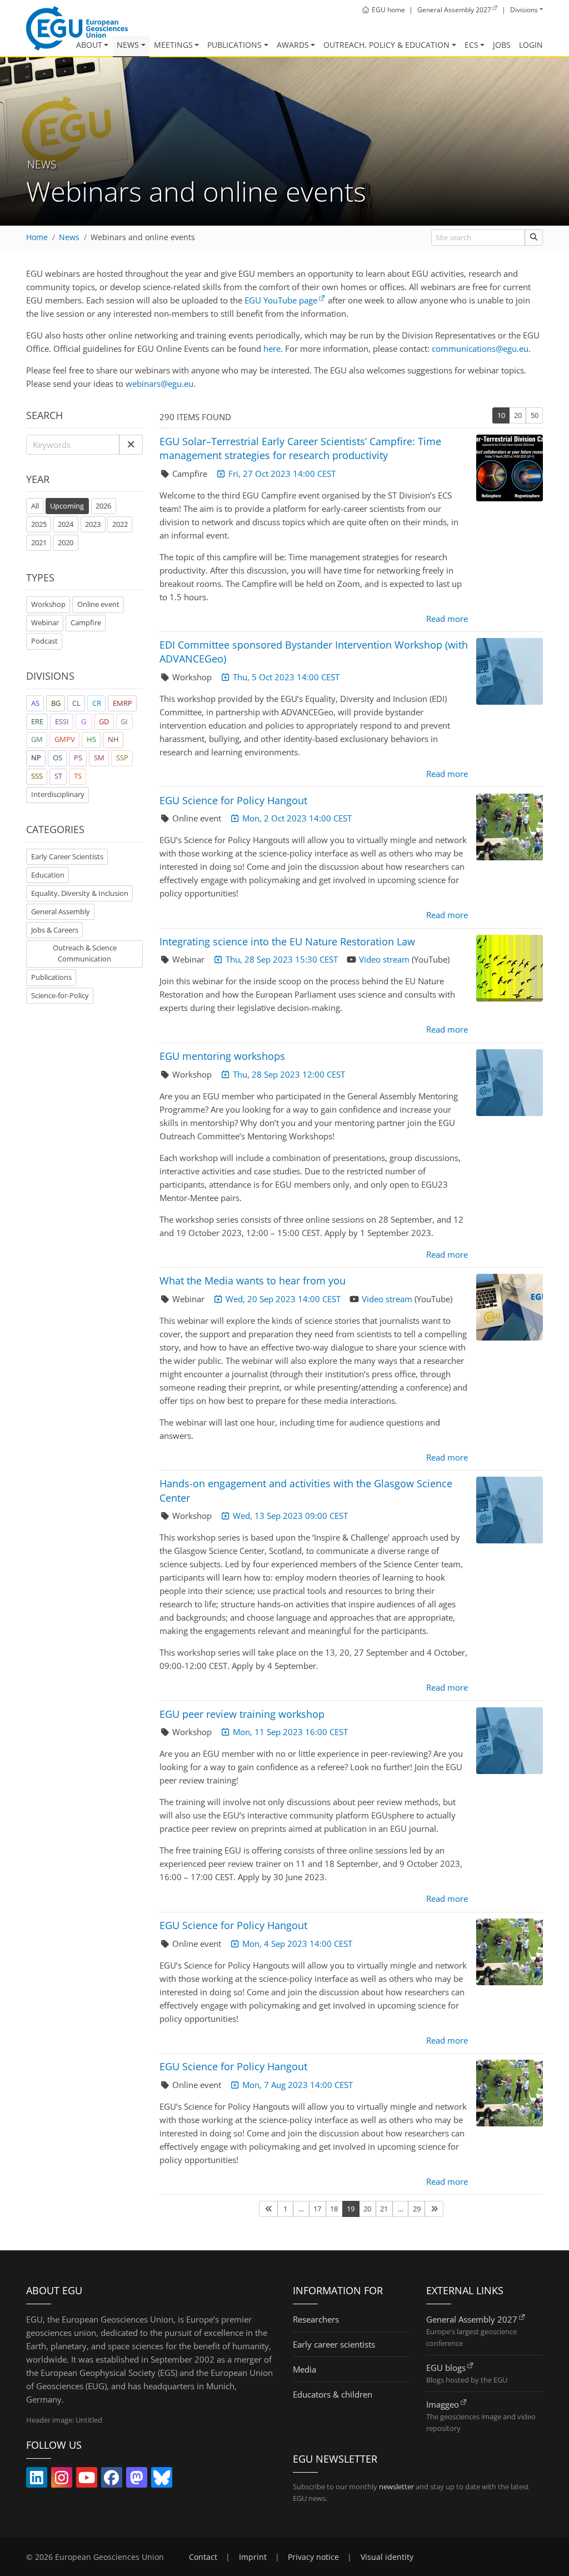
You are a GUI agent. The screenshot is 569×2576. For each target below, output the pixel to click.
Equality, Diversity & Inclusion (80, 893)
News (128, 45)
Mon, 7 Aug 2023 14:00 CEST (298, 2085)
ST (58, 776)
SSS (37, 776)
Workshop (48, 604)
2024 (66, 524)
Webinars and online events (143, 237)
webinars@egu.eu (159, 383)
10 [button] (501, 415)
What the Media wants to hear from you (253, 1280)
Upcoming (67, 506)
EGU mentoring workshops (222, 1056)
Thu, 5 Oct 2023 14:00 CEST (286, 677)
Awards (293, 45)
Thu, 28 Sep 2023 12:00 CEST (289, 1074)
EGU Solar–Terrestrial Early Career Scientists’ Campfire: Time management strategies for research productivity (300, 448)
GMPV (65, 739)
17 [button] (317, 2209)
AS (35, 703)
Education (48, 875)
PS (78, 758)
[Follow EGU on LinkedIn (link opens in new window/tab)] (37, 2480)
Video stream (384, 959)
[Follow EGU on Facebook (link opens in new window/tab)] (112, 2480)
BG (56, 703)
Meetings (173, 45)
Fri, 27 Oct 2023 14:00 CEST (282, 474)
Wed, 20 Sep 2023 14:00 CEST (283, 1299)
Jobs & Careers (55, 930)
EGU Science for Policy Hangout (233, 800)
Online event (98, 604)
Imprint (253, 2557)
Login (531, 45)
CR (97, 703)
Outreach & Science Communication (85, 953)
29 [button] (417, 2209)
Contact (203, 2557)
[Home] (77, 28)
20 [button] (518, 415)
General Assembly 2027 (472, 2319)
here (272, 348)
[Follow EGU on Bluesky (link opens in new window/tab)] (162, 2480)
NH (113, 739)
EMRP (123, 703)
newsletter (396, 2487)
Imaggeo (443, 2404)
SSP (122, 758)
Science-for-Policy (60, 995)
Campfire (86, 622)
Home (37, 237)
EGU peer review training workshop (242, 1714)
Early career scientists (334, 2344)
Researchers (316, 2319)
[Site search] (534, 238)
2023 (93, 524)
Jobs (502, 45)
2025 (39, 524)
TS (78, 776)
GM (37, 739)
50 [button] (535, 415)
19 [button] (351, 2209)
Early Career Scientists (67, 856)
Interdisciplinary (58, 794)
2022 (120, 524)
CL (76, 703)
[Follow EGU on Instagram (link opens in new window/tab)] (62, 2480)
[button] (131, 445)
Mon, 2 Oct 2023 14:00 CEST (297, 818)
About (89, 45)
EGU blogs (446, 2368)
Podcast (44, 641)
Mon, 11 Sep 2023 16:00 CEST (290, 1732)
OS (58, 758)
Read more (447, 619)
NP (36, 758)
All (37, 505)
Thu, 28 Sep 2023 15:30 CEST (282, 959)
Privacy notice (313, 2557)
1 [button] (285, 2209)
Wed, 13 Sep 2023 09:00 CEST (290, 1516)
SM (99, 758)
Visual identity (387, 2557)
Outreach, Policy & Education (386, 45)
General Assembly (61, 911)
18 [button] (334, 2209)
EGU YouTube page (281, 300)
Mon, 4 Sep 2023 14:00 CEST (297, 1944)
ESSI (62, 721)
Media (305, 2369)
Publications (234, 45)
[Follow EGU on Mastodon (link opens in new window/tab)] (137, 2480)
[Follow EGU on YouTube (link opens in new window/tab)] (87, 2480)
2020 (66, 542)
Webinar (45, 622)
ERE (37, 721)
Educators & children (333, 2394)
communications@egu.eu (480, 348)
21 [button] (384, 2209)
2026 (103, 506)
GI (124, 721)
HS (91, 739)
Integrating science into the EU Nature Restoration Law (287, 941)
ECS (471, 45)
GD (104, 721)
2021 (39, 542)
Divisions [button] (524, 10)
